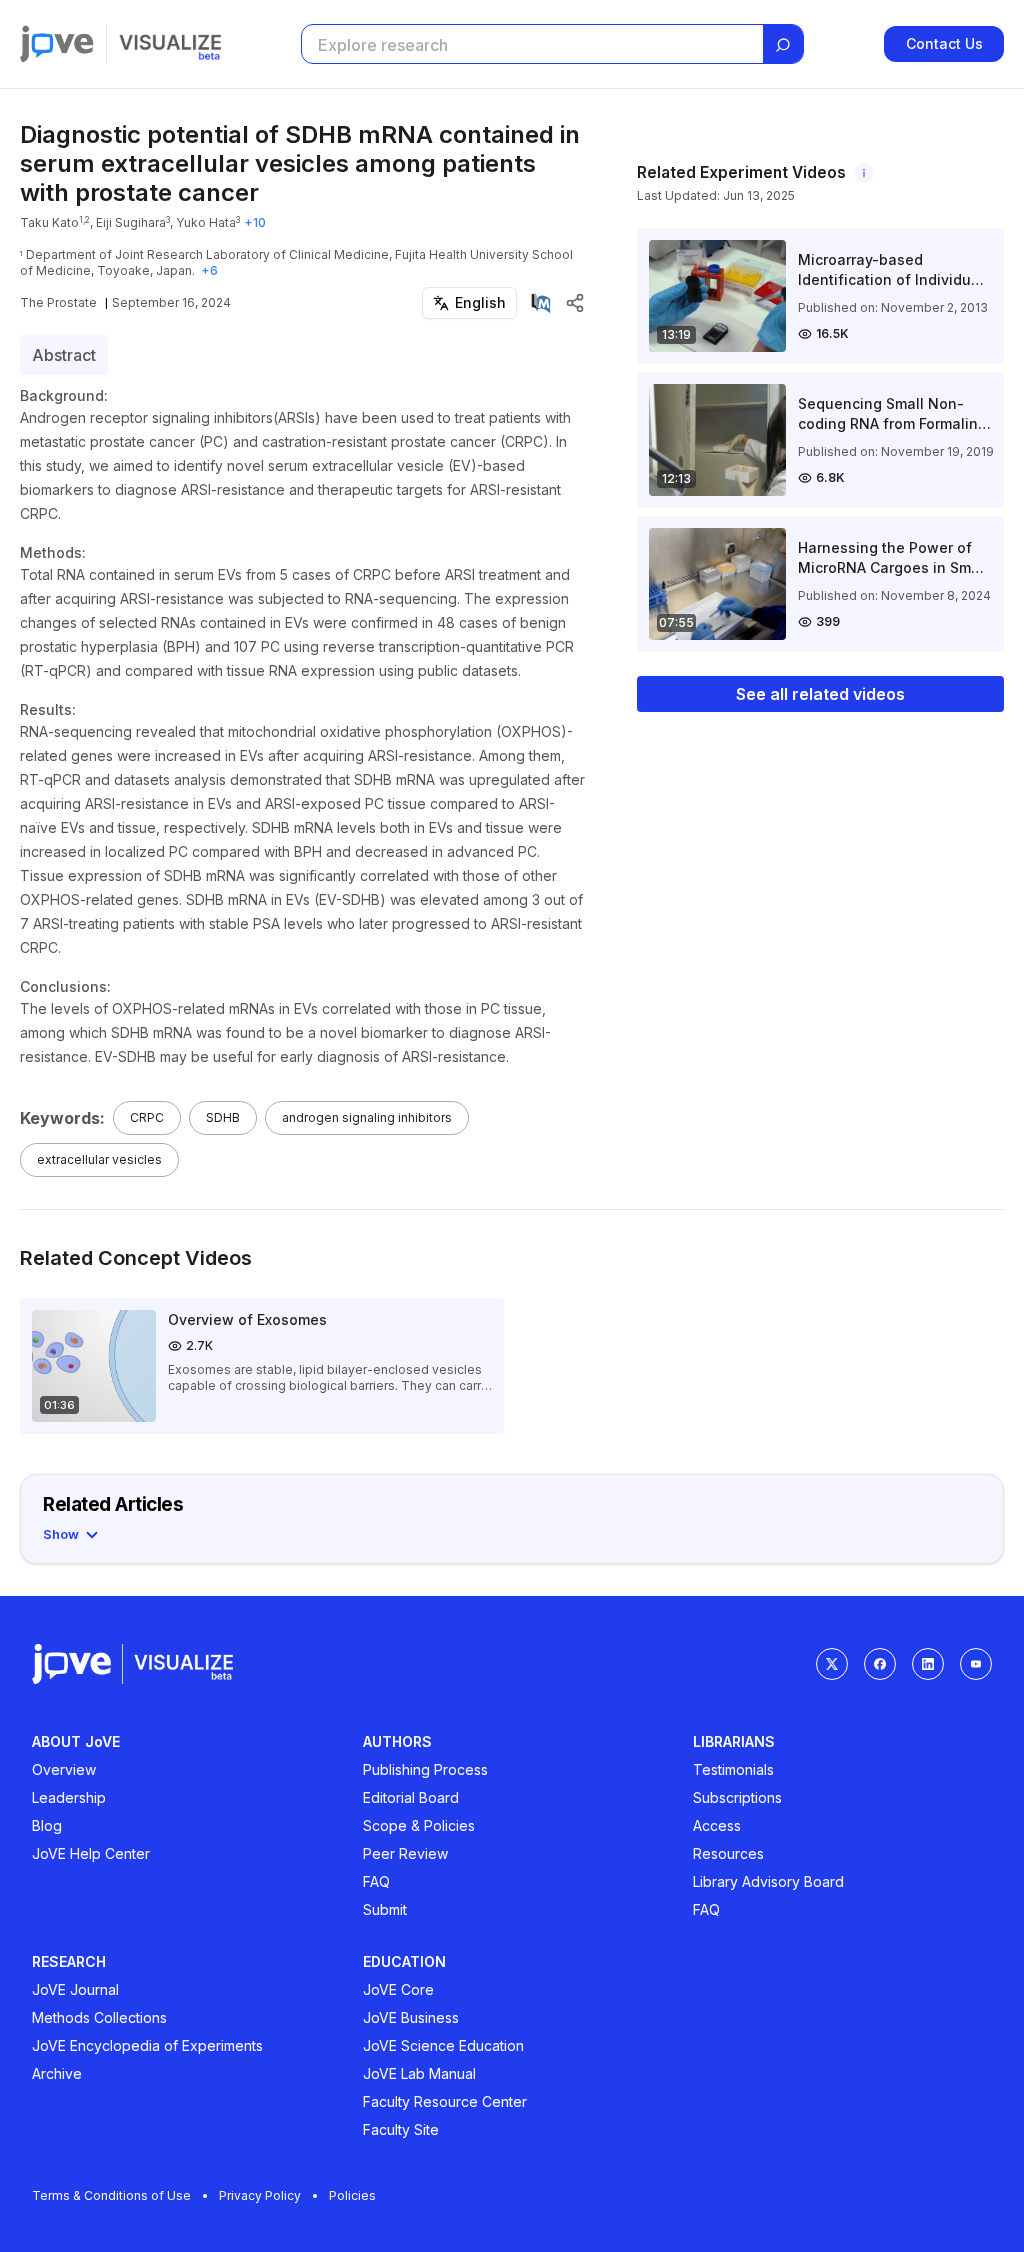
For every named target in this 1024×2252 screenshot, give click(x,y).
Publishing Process (425, 1769)
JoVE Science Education (443, 2045)
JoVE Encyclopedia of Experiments (147, 2045)
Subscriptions (737, 1797)
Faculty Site (401, 2129)
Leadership (69, 1797)
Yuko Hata (206, 222)
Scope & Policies (419, 1825)
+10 (255, 222)
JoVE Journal (75, 1989)
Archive (57, 2073)
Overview (64, 1769)
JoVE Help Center (91, 1853)
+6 (209, 270)
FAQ (376, 1881)
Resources (728, 1853)
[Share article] (575, 303)
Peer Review (405, 1853)
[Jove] (57, 44)
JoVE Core (398, 1989)
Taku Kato (49, 222)
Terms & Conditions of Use (111, 2195)
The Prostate (58, 302)
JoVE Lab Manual (419, 2073)
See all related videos (820, 694)
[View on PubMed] (541, 303)
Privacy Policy (260, 2195)
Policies (352, 2195)
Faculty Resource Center (445, 2101)
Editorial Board (411, 1797)
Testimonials (733, 1769)
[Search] (783, 45)
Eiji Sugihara (131, 222)
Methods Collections (99, 2017)
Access (717, 1825)
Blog (47, 1825)
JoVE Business (411, 2017)
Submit (385, 1909)
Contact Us (944, 43)
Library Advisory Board (768, 1881)
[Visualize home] (170, 44)
